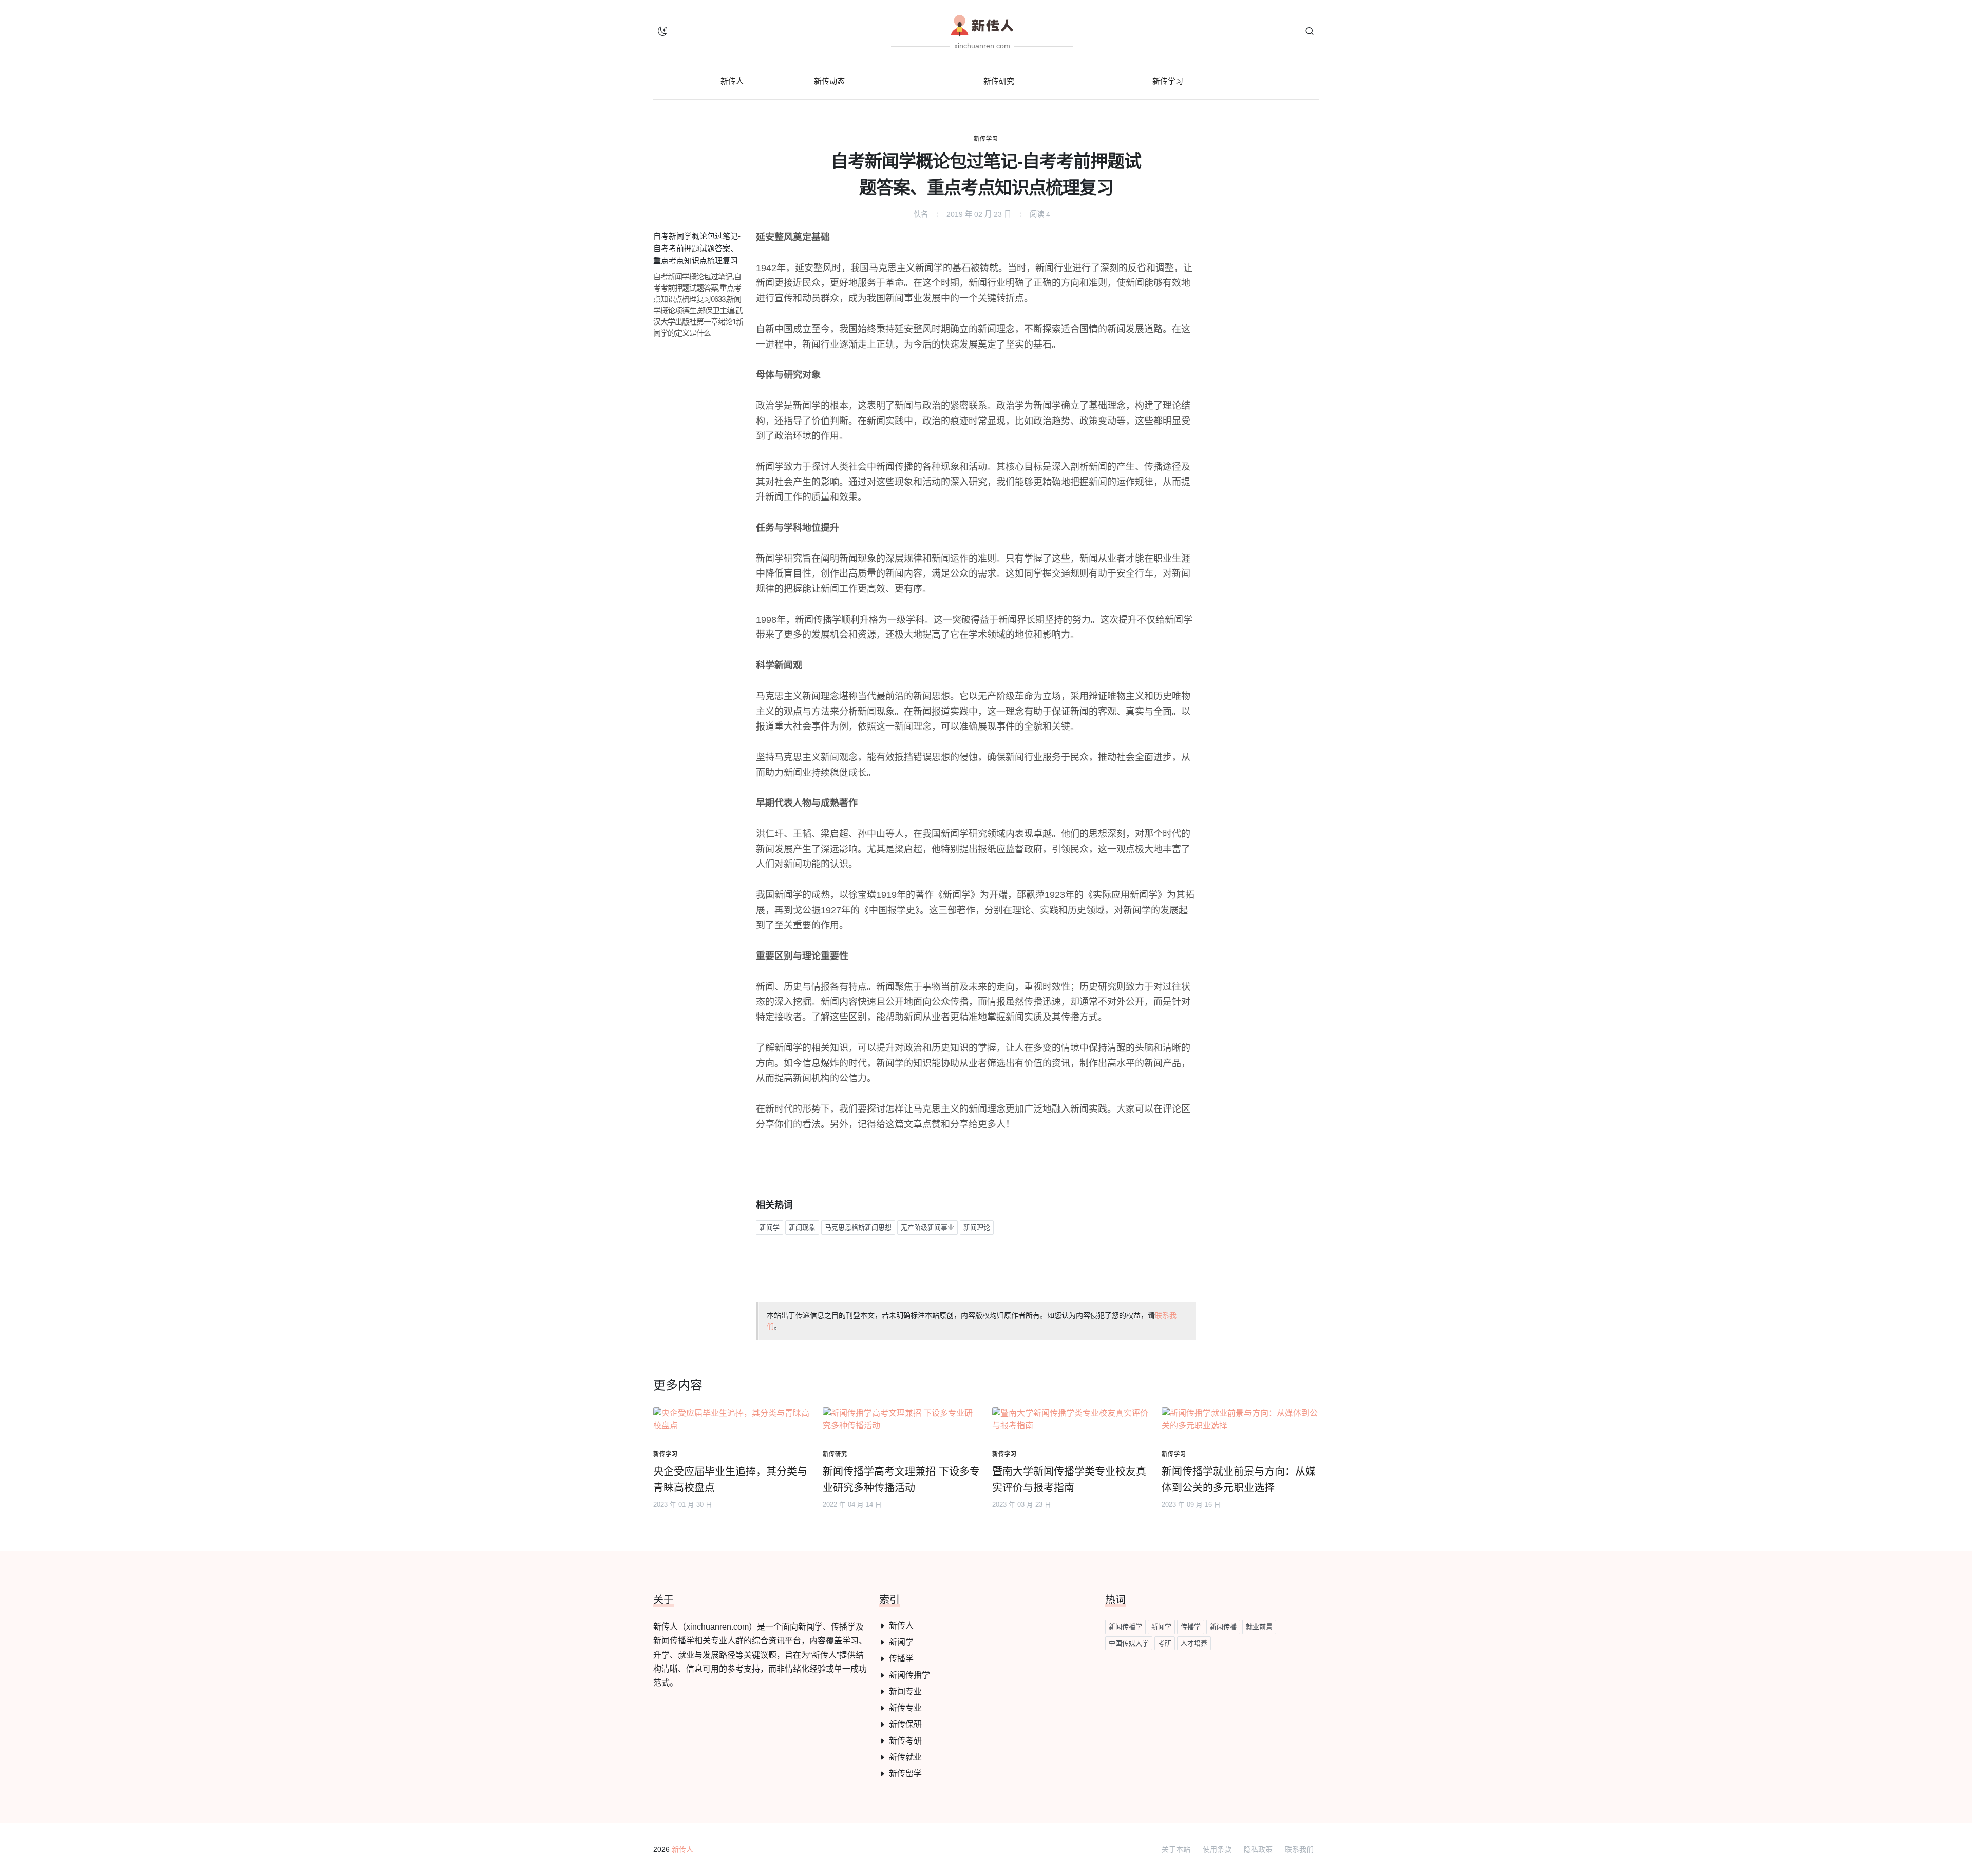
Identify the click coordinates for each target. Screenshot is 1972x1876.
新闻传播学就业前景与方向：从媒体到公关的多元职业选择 (1239, 1480)
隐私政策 (1258, 1849)
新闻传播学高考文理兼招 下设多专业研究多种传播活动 (901, 1480)
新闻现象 (802, 1227)
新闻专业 (905, 1691)
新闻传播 (1223, 1627)
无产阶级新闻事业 (927, 1227)
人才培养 (1194, 1643)
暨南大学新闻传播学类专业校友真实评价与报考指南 (1069, 1480)
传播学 (901, 1659)
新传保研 (905, 1724)
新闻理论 (977, 1227)
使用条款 (1217, 1849)
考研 (1165, 1643)
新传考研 (905, 1741)
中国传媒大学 (1129, 1643)
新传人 (901, 1626)
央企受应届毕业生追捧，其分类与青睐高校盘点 (730, 1480)
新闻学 (770, 1227)
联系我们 (1299, 1849)
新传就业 (905, 1757)
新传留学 (905, 1774)
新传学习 (986, 139)
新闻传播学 (909, 1675)
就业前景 (1259, 1627)
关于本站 (1176, 1849)
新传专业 (905, 1708)
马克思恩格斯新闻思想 (858, 1227)
